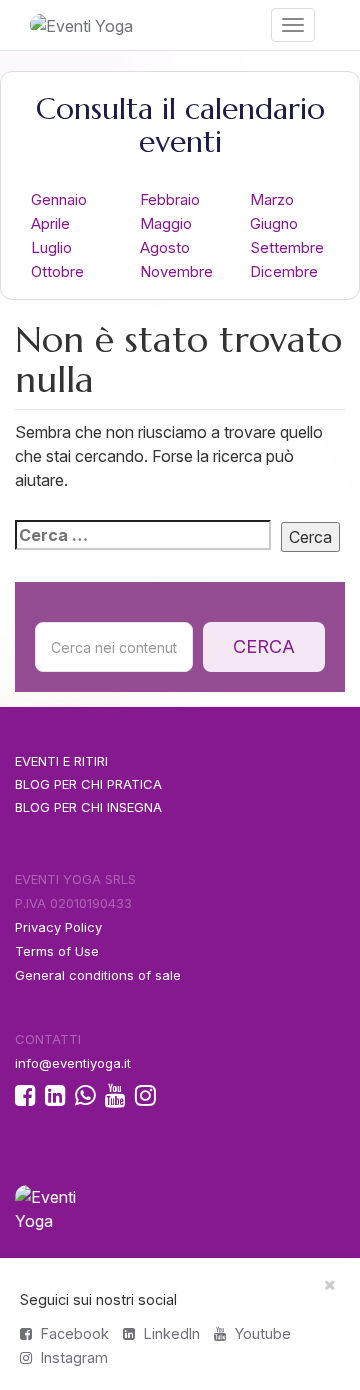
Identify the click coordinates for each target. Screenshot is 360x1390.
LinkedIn (170, 1333)
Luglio (51, 247)
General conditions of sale (98, 975)
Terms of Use (57, 951)
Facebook (73, 1333)
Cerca (264, 646)
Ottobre (57, 271)
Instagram (72, 1357)
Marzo (272, 199)
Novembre (176, 271)
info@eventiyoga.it (73, 1063)
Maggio (166, 223)
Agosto (165, 247)
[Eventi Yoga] (90, 25)
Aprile (50, 223)
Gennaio (59, 199)
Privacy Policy (58, 927)
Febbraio (170, 199)
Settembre (287, 247)
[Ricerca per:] (143, 535)
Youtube (261, 1333)
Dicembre (284, 271)
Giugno (274, 223)
